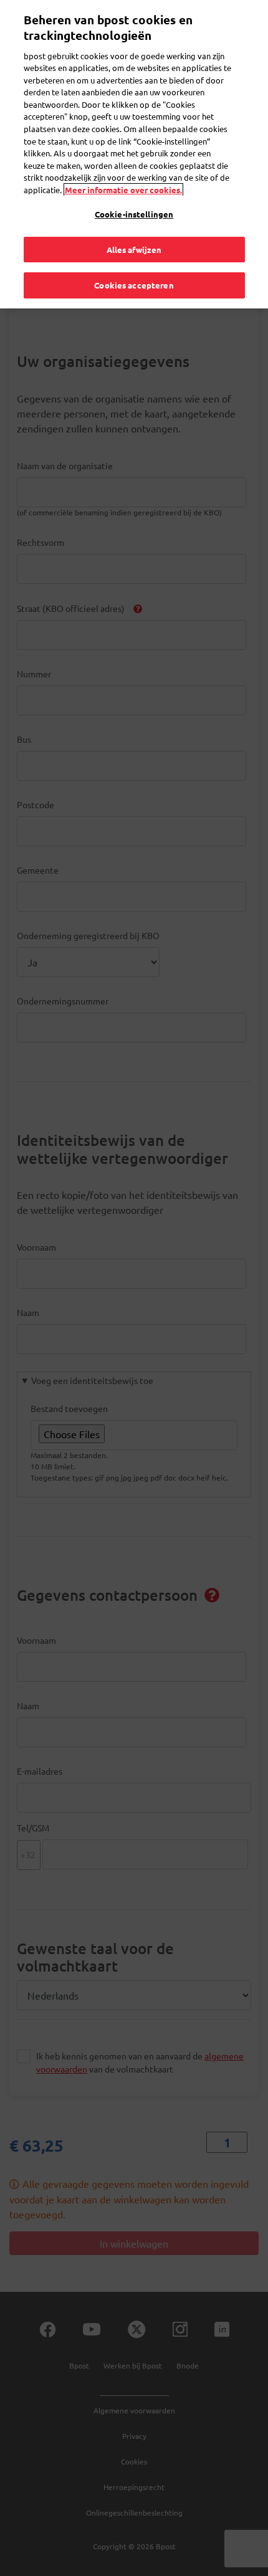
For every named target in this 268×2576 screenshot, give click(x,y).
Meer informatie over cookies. (123, 190)
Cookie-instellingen (134, 214)
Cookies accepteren (134, 285)
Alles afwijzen (134, 250)
